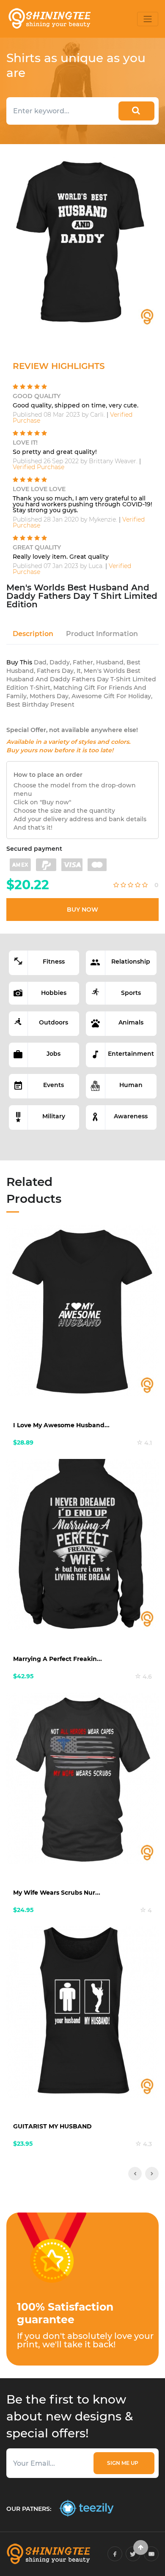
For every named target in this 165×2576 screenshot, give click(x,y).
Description (33, 634)
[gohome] (141, 2547)
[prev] (135, 2174)
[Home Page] (49, 19)
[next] (152, 2174)
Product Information (102, 634)
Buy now (82, 910)
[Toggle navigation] (148, 19)
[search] (136, 111)
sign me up (124, 2463)
